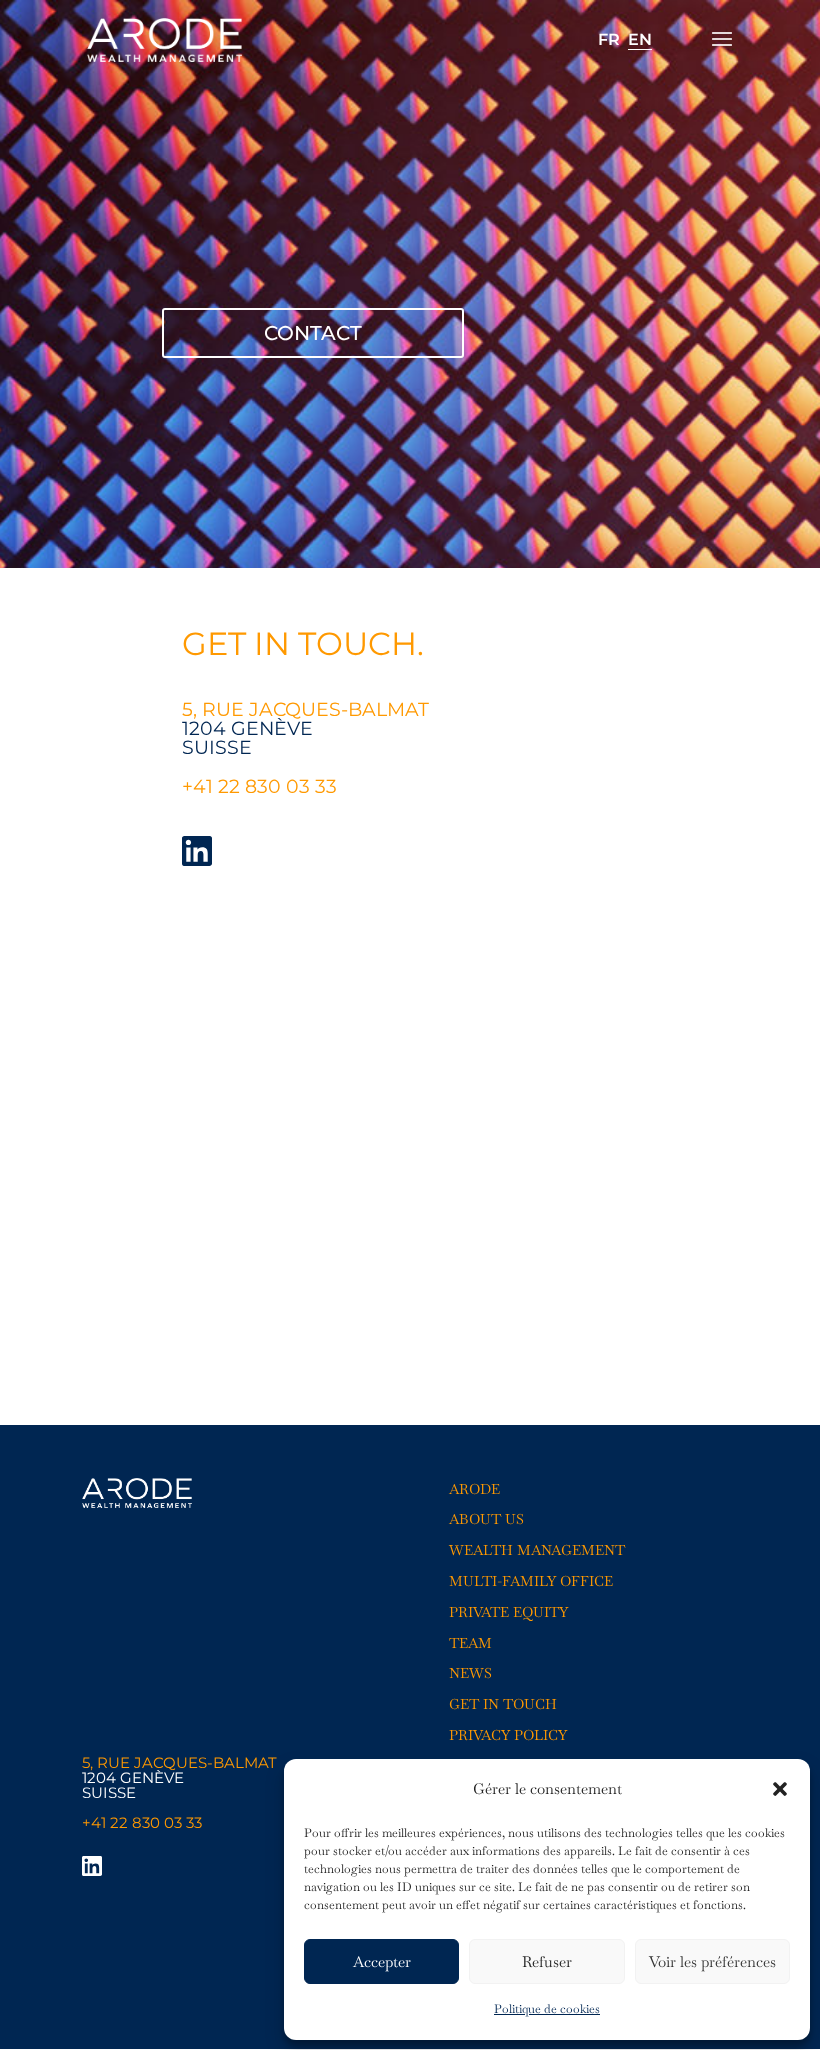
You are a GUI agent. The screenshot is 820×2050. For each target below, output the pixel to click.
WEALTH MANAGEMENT (537, 1550)
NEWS (470, 1673)
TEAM (470, 1643)
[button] (780, 1789)
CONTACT (313, 333)
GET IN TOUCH (503, 1704)
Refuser (547, 1961)
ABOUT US (486, 1519)
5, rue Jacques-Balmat (179, 1762)
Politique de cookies (547, 2009)
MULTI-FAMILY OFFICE (531, 1581)
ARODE (474, 1489)
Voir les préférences (712, 1961)
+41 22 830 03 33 (262, 786)
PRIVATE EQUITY (508, 1612)
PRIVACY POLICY (508, 1735)
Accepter (382, 1961)
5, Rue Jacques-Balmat (305, 709)
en (640, 39)
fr (609, 39)
